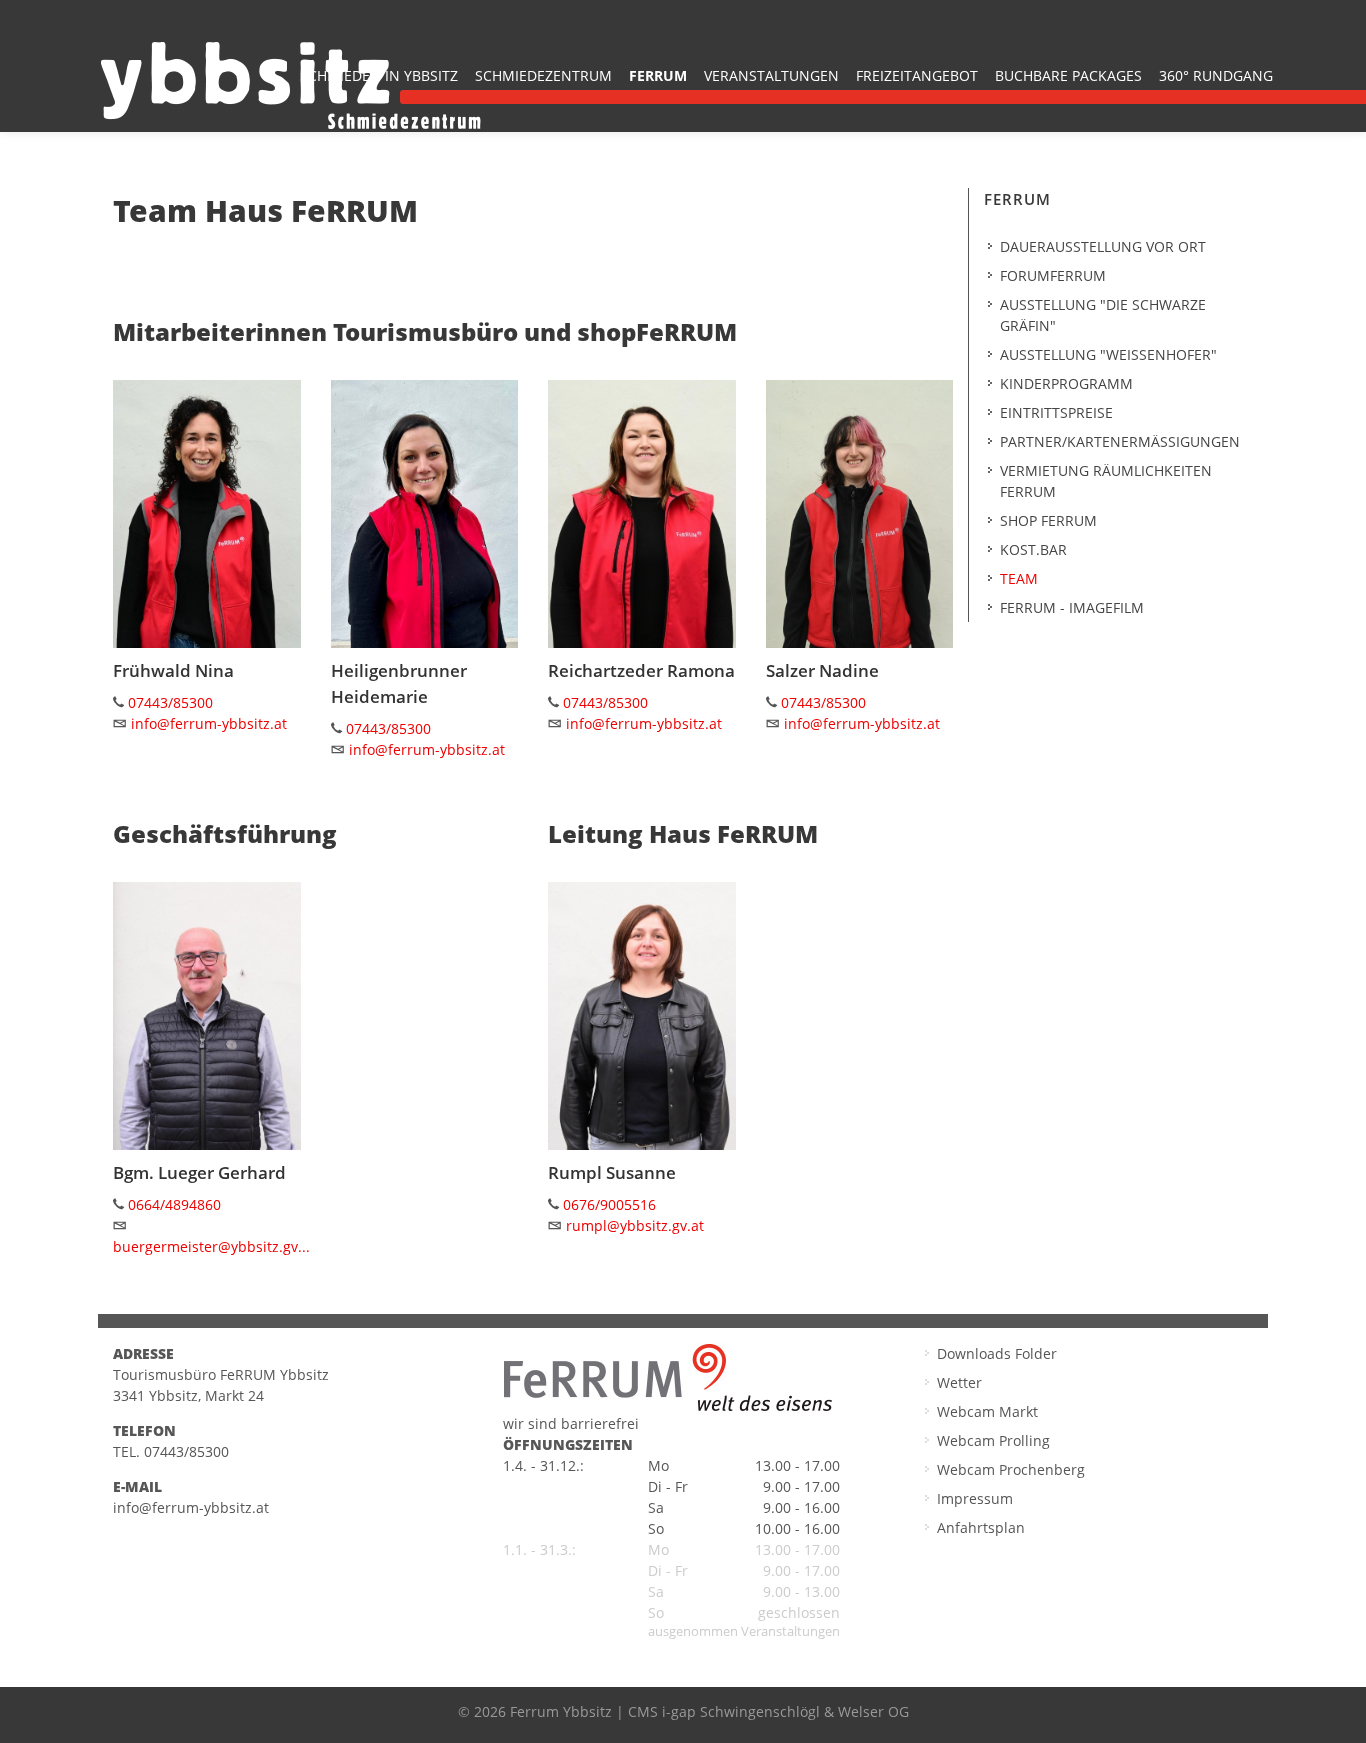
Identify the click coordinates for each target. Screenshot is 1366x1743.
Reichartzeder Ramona (641, 670)
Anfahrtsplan (981, 1527)
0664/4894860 (174, 1204)
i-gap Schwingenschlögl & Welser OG (785, 1711)
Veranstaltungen (771, 75)
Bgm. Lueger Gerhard (199, 1172)
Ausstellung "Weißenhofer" (1108, 354)
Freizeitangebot (917, 75)
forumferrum (1053, 275)
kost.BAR (1033, 549)
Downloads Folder (997, 1353)
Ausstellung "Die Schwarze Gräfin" (1103, 315)
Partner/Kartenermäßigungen (1120, 441)
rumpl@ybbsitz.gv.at (635, 1225)
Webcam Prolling (993, 1440)
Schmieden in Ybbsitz (379, 75)
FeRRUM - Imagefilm (1072, 607)
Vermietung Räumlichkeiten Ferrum (1106, 481)
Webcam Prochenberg (1011, 1469)
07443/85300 (170, 702)
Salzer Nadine (822, 670)
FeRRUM (658, 75)
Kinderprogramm (1066, 383)
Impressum (975, 1498)
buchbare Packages (1068, 75)
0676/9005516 (609, 1204)
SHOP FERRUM (1048, 520)
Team (1019, 578)
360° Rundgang (1216, 75)
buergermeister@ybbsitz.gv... (211, 1246)
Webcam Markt (987, 1411)
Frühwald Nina (173, 670)
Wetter (959, 1382)
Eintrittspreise (1056, 412)
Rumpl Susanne (612, 1172)
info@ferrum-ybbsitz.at (209, 723)
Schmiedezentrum (543, 75)
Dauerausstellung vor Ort (1103, 246)
